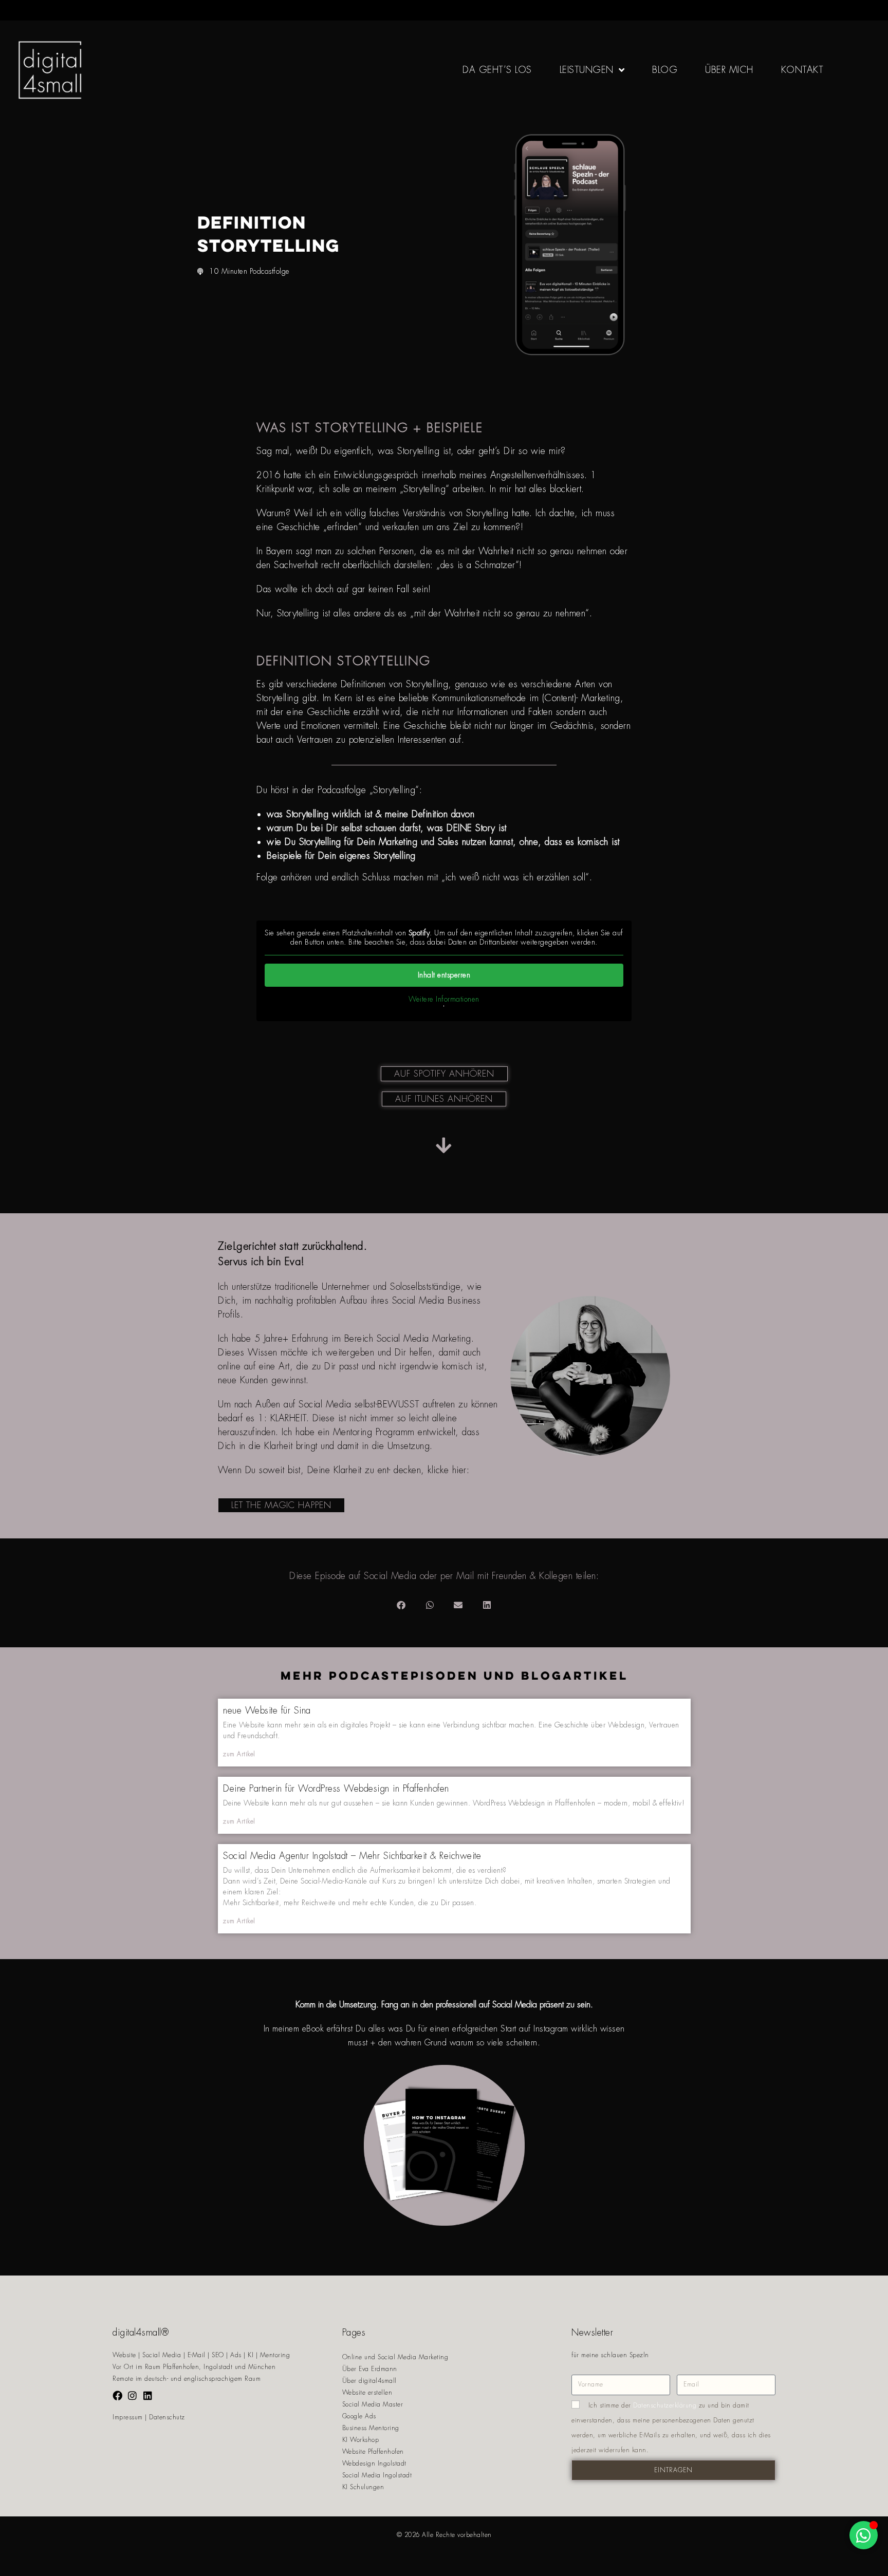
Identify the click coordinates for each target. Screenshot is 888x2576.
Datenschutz (167, 2417)
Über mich (729, 70)
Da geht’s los (497, 70)
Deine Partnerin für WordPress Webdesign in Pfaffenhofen (336, 1789)
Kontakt (802, 70)
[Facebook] (117, 2395)
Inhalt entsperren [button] (444, 975)
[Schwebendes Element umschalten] (864, 2535)
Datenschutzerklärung (665, 2405)
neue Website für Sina (267, 1710)
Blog (665, 70)
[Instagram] (133, 2395)
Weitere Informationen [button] (444, 999)
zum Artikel (239, 1754)
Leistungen (587, 70)
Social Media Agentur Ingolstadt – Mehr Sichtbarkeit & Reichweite (352, 1856)
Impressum (128, 2417)
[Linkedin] (148, 2395)
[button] (401, 1605)
